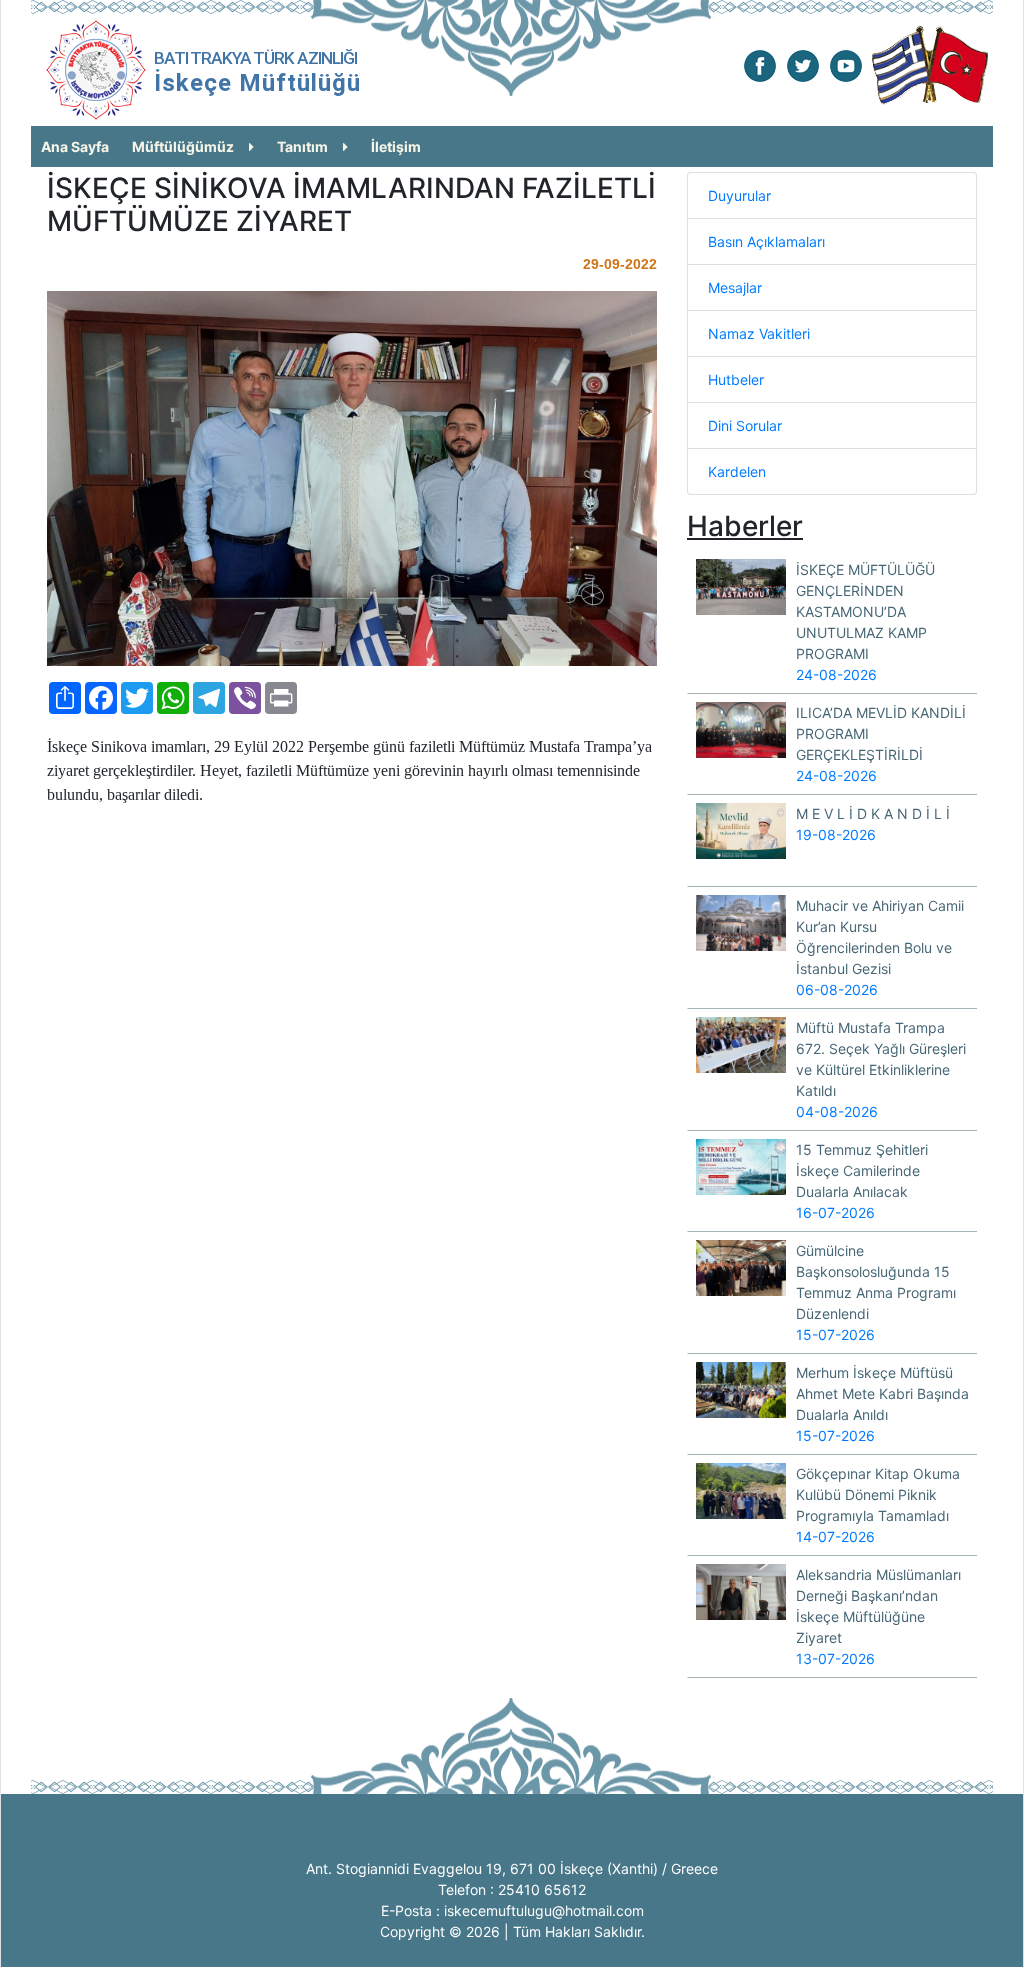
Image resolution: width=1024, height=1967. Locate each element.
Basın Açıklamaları (766, 241)
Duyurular (739, 195)
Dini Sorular (745, 425)
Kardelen (737, 471)
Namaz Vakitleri (759, 333)
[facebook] (760, 64)
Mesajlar (735, 287)
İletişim (396, 146)
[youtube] (846, 64)
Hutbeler (736, 379)
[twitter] (803, 64)
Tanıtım (302, 146)
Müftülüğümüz (183, 146)
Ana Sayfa (75, 146)
